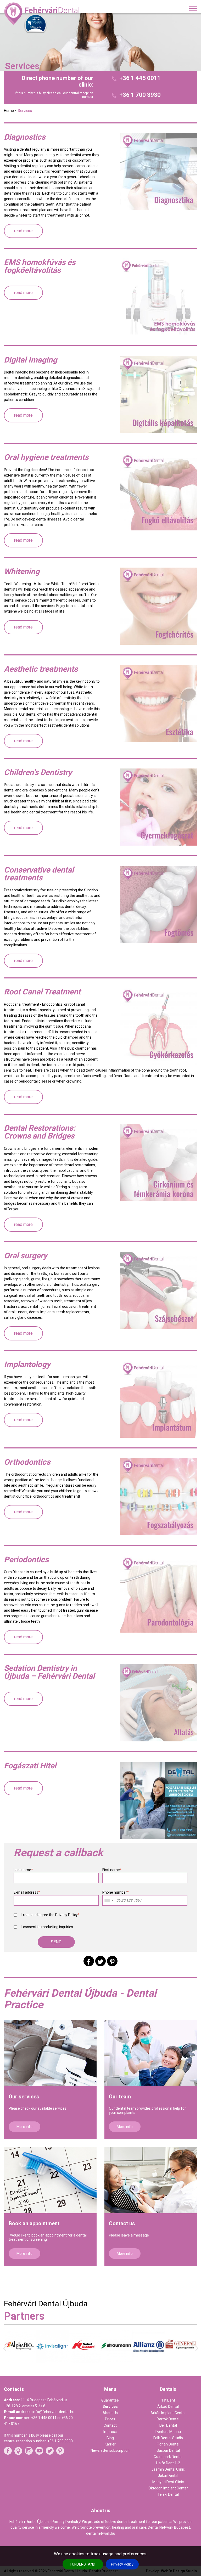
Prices (110, 2419)
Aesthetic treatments (41, 669)
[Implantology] (158, 1399)
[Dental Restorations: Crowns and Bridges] (158, 1163)
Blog (110, 2438)
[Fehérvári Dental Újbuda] (43, 14)
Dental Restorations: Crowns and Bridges (40, 1132)
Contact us (122, 2223)
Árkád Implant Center (168, 2413)
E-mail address (27, 1892)
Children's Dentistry (38, 772)
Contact (110, 2425)
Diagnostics (25, 137)
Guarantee (110, 2400)
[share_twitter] (100, 1961)
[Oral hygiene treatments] (158, 492)
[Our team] (151, 2053)
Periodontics (26, 1560)
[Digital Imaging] (158, 395)
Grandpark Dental (168, 2457)
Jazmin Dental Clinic (168, 2469)
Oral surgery (26, 1256)
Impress (110, 2432)
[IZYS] (181, 2360)
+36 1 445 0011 (140, 78)
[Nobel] (52, 2361)
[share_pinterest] (112, 1961)
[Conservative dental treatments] (158, 905)
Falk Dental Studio (168, 2438)
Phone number (116, 1892)
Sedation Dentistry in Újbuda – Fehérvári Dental (49, 1672)
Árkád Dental (168, 2407)
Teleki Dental (168, 2494)
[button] (56, 1942)
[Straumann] (84, 2360)
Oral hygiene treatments (46, 457)
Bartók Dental (168, 2419)
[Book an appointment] (50, 2180)
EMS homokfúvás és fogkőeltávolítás (40, 266)
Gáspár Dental (168, 2450)
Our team (120, 2097)
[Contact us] (151, 2180)
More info (24, 2127)
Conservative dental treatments (39, 874)
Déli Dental (168, 2425)
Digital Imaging (30, 360)
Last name (23, 1870)
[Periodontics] (158, 1594)
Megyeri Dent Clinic (168, 2482)
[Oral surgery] (158, 1290)
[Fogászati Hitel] (158, 1800)
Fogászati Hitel (30, 1766)
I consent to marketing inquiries (47, 1927)
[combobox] (109, 1900)
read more (23, 231)
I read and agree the (51, 1915)
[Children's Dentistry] (158, 807)
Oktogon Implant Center (168, 2488)
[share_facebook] (89, 1961)
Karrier (110, 2444)
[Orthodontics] (158, 1497)
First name (112, 1870)
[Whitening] (158, 606)
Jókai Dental (168, 2476)
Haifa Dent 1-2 (168, 2463)
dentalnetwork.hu (101, 2533)
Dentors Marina (168, 2432)
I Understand (83, 2564)
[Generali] (149, 2358)
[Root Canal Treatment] (158, 1026)
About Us (110, 2413)
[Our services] (50, 2053)
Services (110, 2407)
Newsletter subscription (110, 2450)
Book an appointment (34, 2223)
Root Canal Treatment (42, 992)
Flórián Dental (168, 2444)
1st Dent (168, 2400)
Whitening (22, 571)
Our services (24, 2097)
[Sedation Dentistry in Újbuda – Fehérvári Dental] (158, 1703)
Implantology (27, 1365)
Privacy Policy (122, 2564)
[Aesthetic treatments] (158, 704)
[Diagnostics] (158, 172)
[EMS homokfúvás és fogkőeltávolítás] (158, 297)
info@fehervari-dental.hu (53, 2412)
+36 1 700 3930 (140, 95)
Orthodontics (27, 1462)
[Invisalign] (20, 2361)
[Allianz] (117, 2362)
